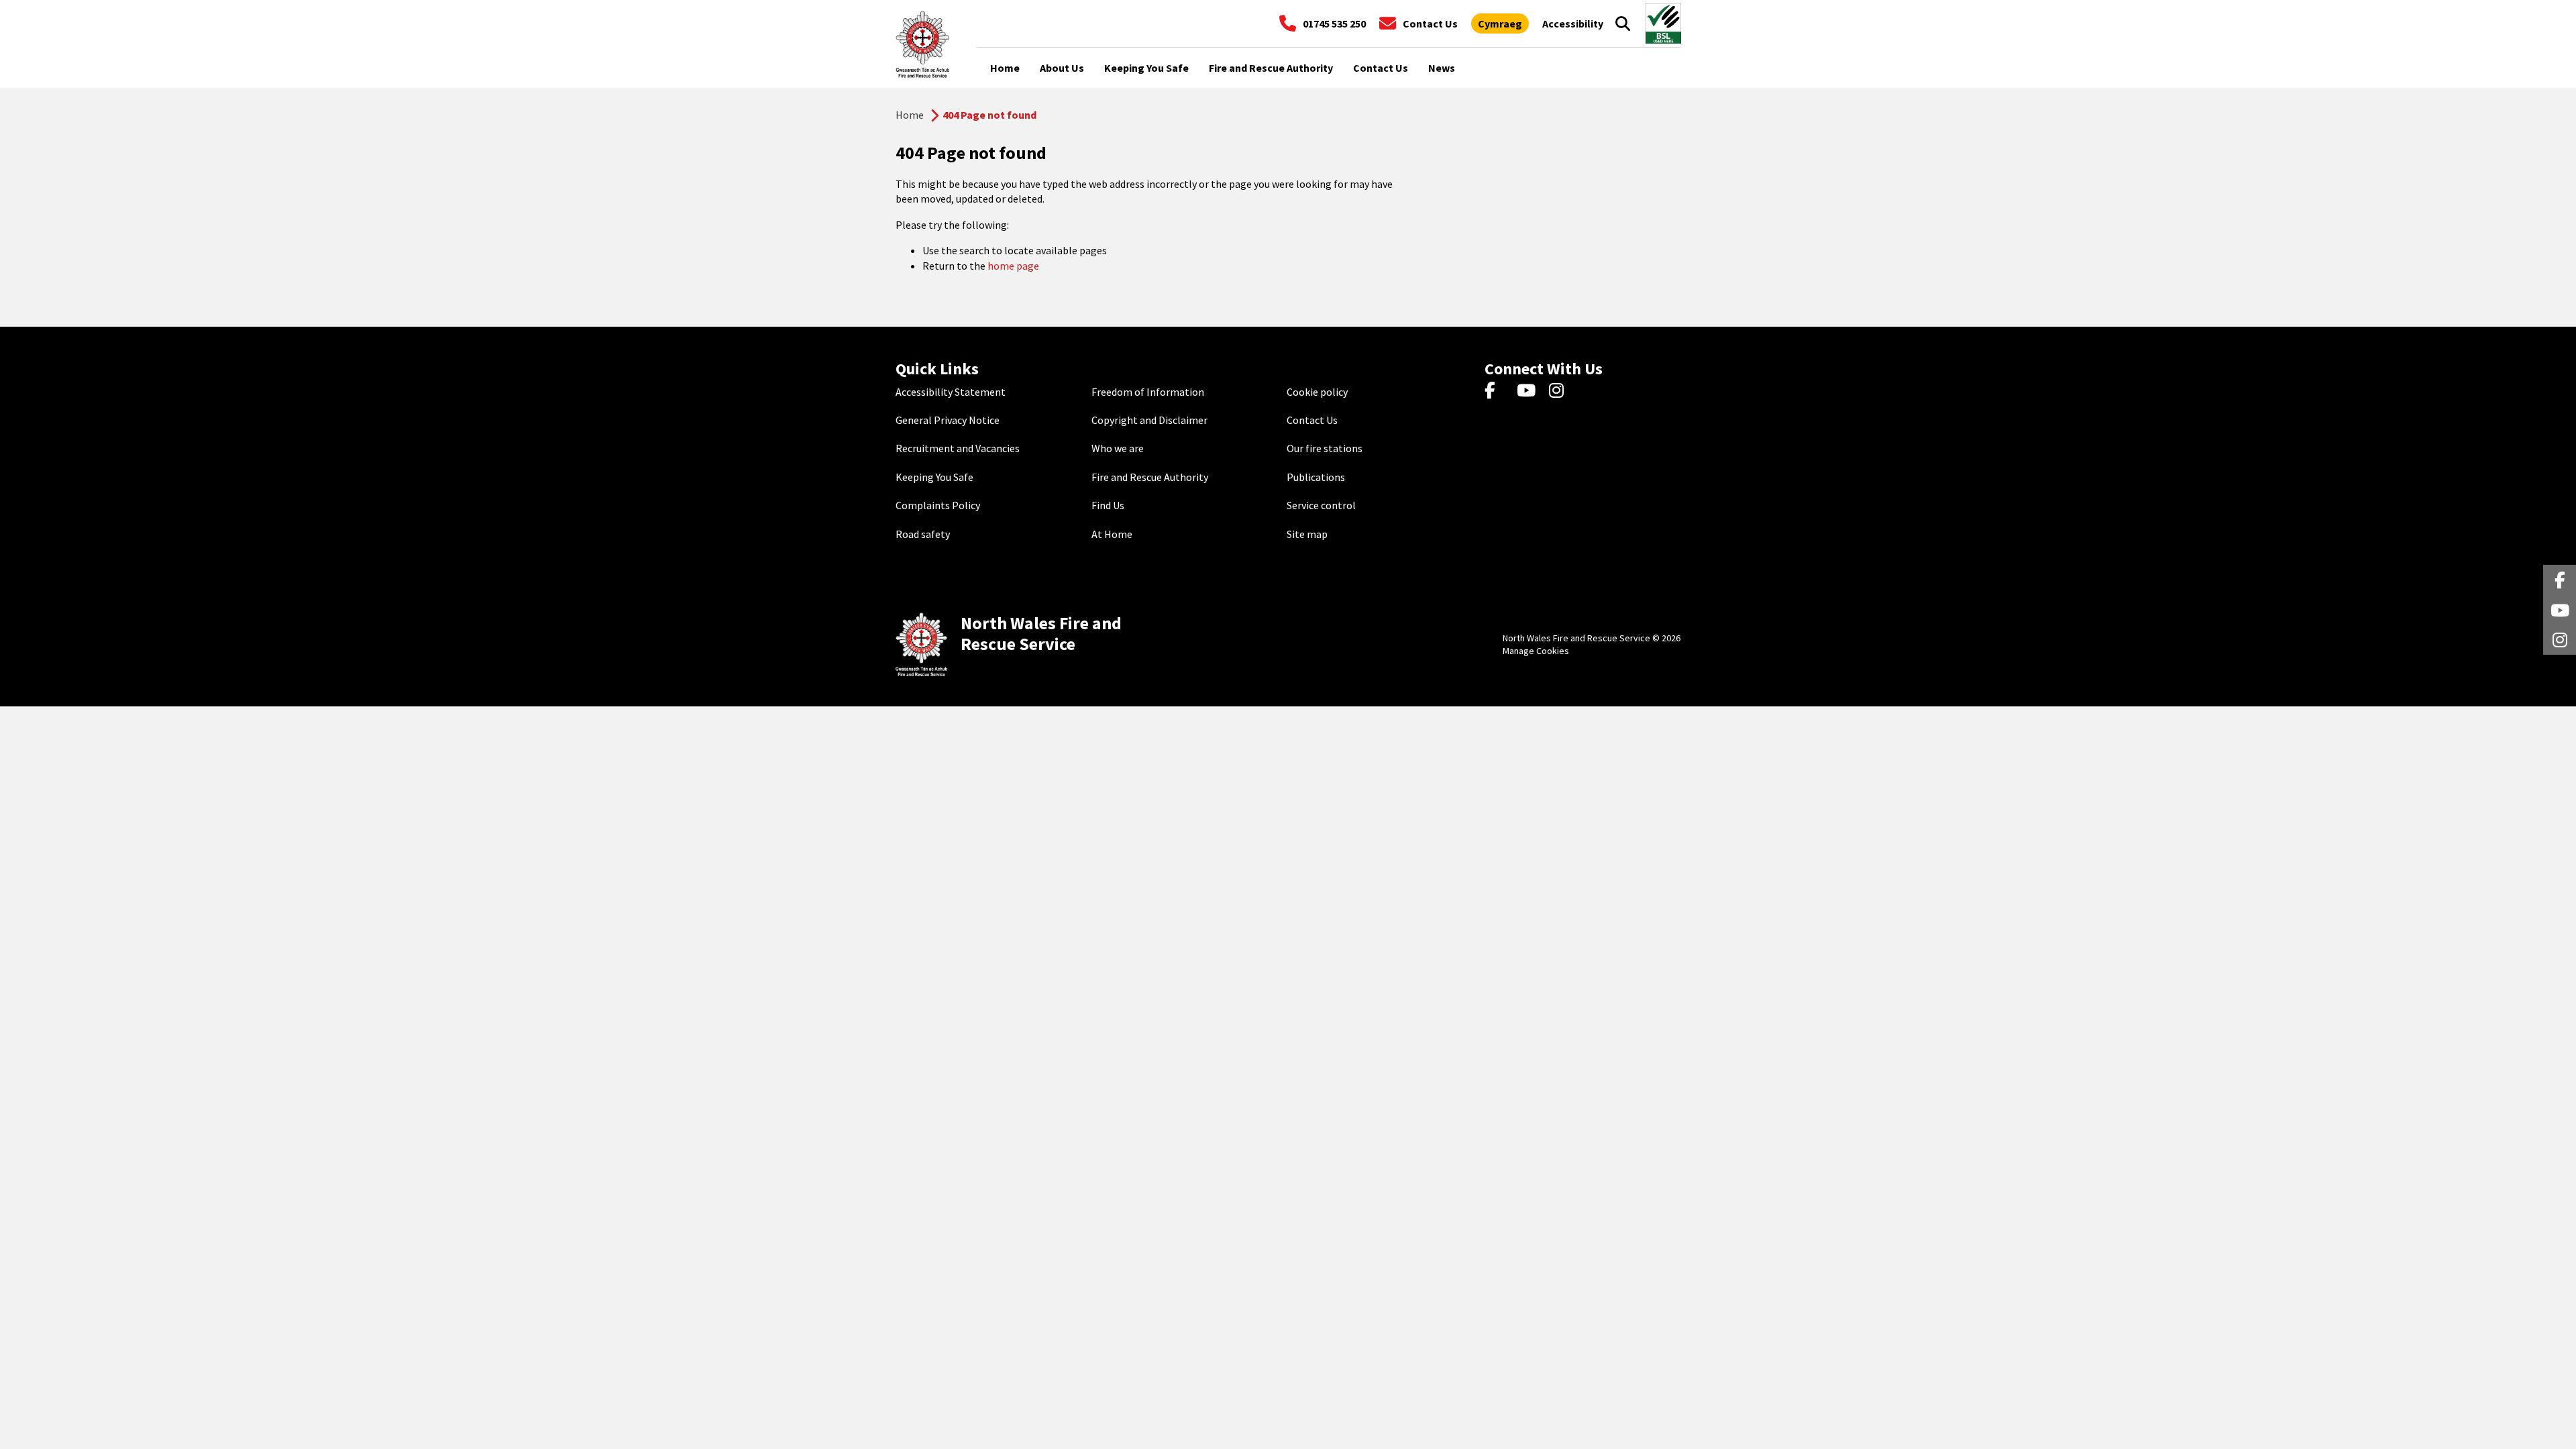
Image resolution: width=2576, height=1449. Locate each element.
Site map (1307, 534)
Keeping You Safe (934, 477)
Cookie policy (1317, 392)
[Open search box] (1623, 23)
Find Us (1108, 505)
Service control (1321, 505)
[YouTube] (1528, 392)
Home (910, 115)
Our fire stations (1325, 448)
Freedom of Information (1148, 392)
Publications (1316, 477)
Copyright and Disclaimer (1149, 420)
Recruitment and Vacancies (958, 448)
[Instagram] (1561, 392)
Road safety (923, 534)
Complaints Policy (938, 505)
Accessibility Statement (951, 392)
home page (1013, 266)
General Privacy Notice (948, 420)
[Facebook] (1496, 392)
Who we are (1118, 448)
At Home (1112, 534)
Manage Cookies (1536, 651)
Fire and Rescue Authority (1150, 477)
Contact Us (1312, 420)
